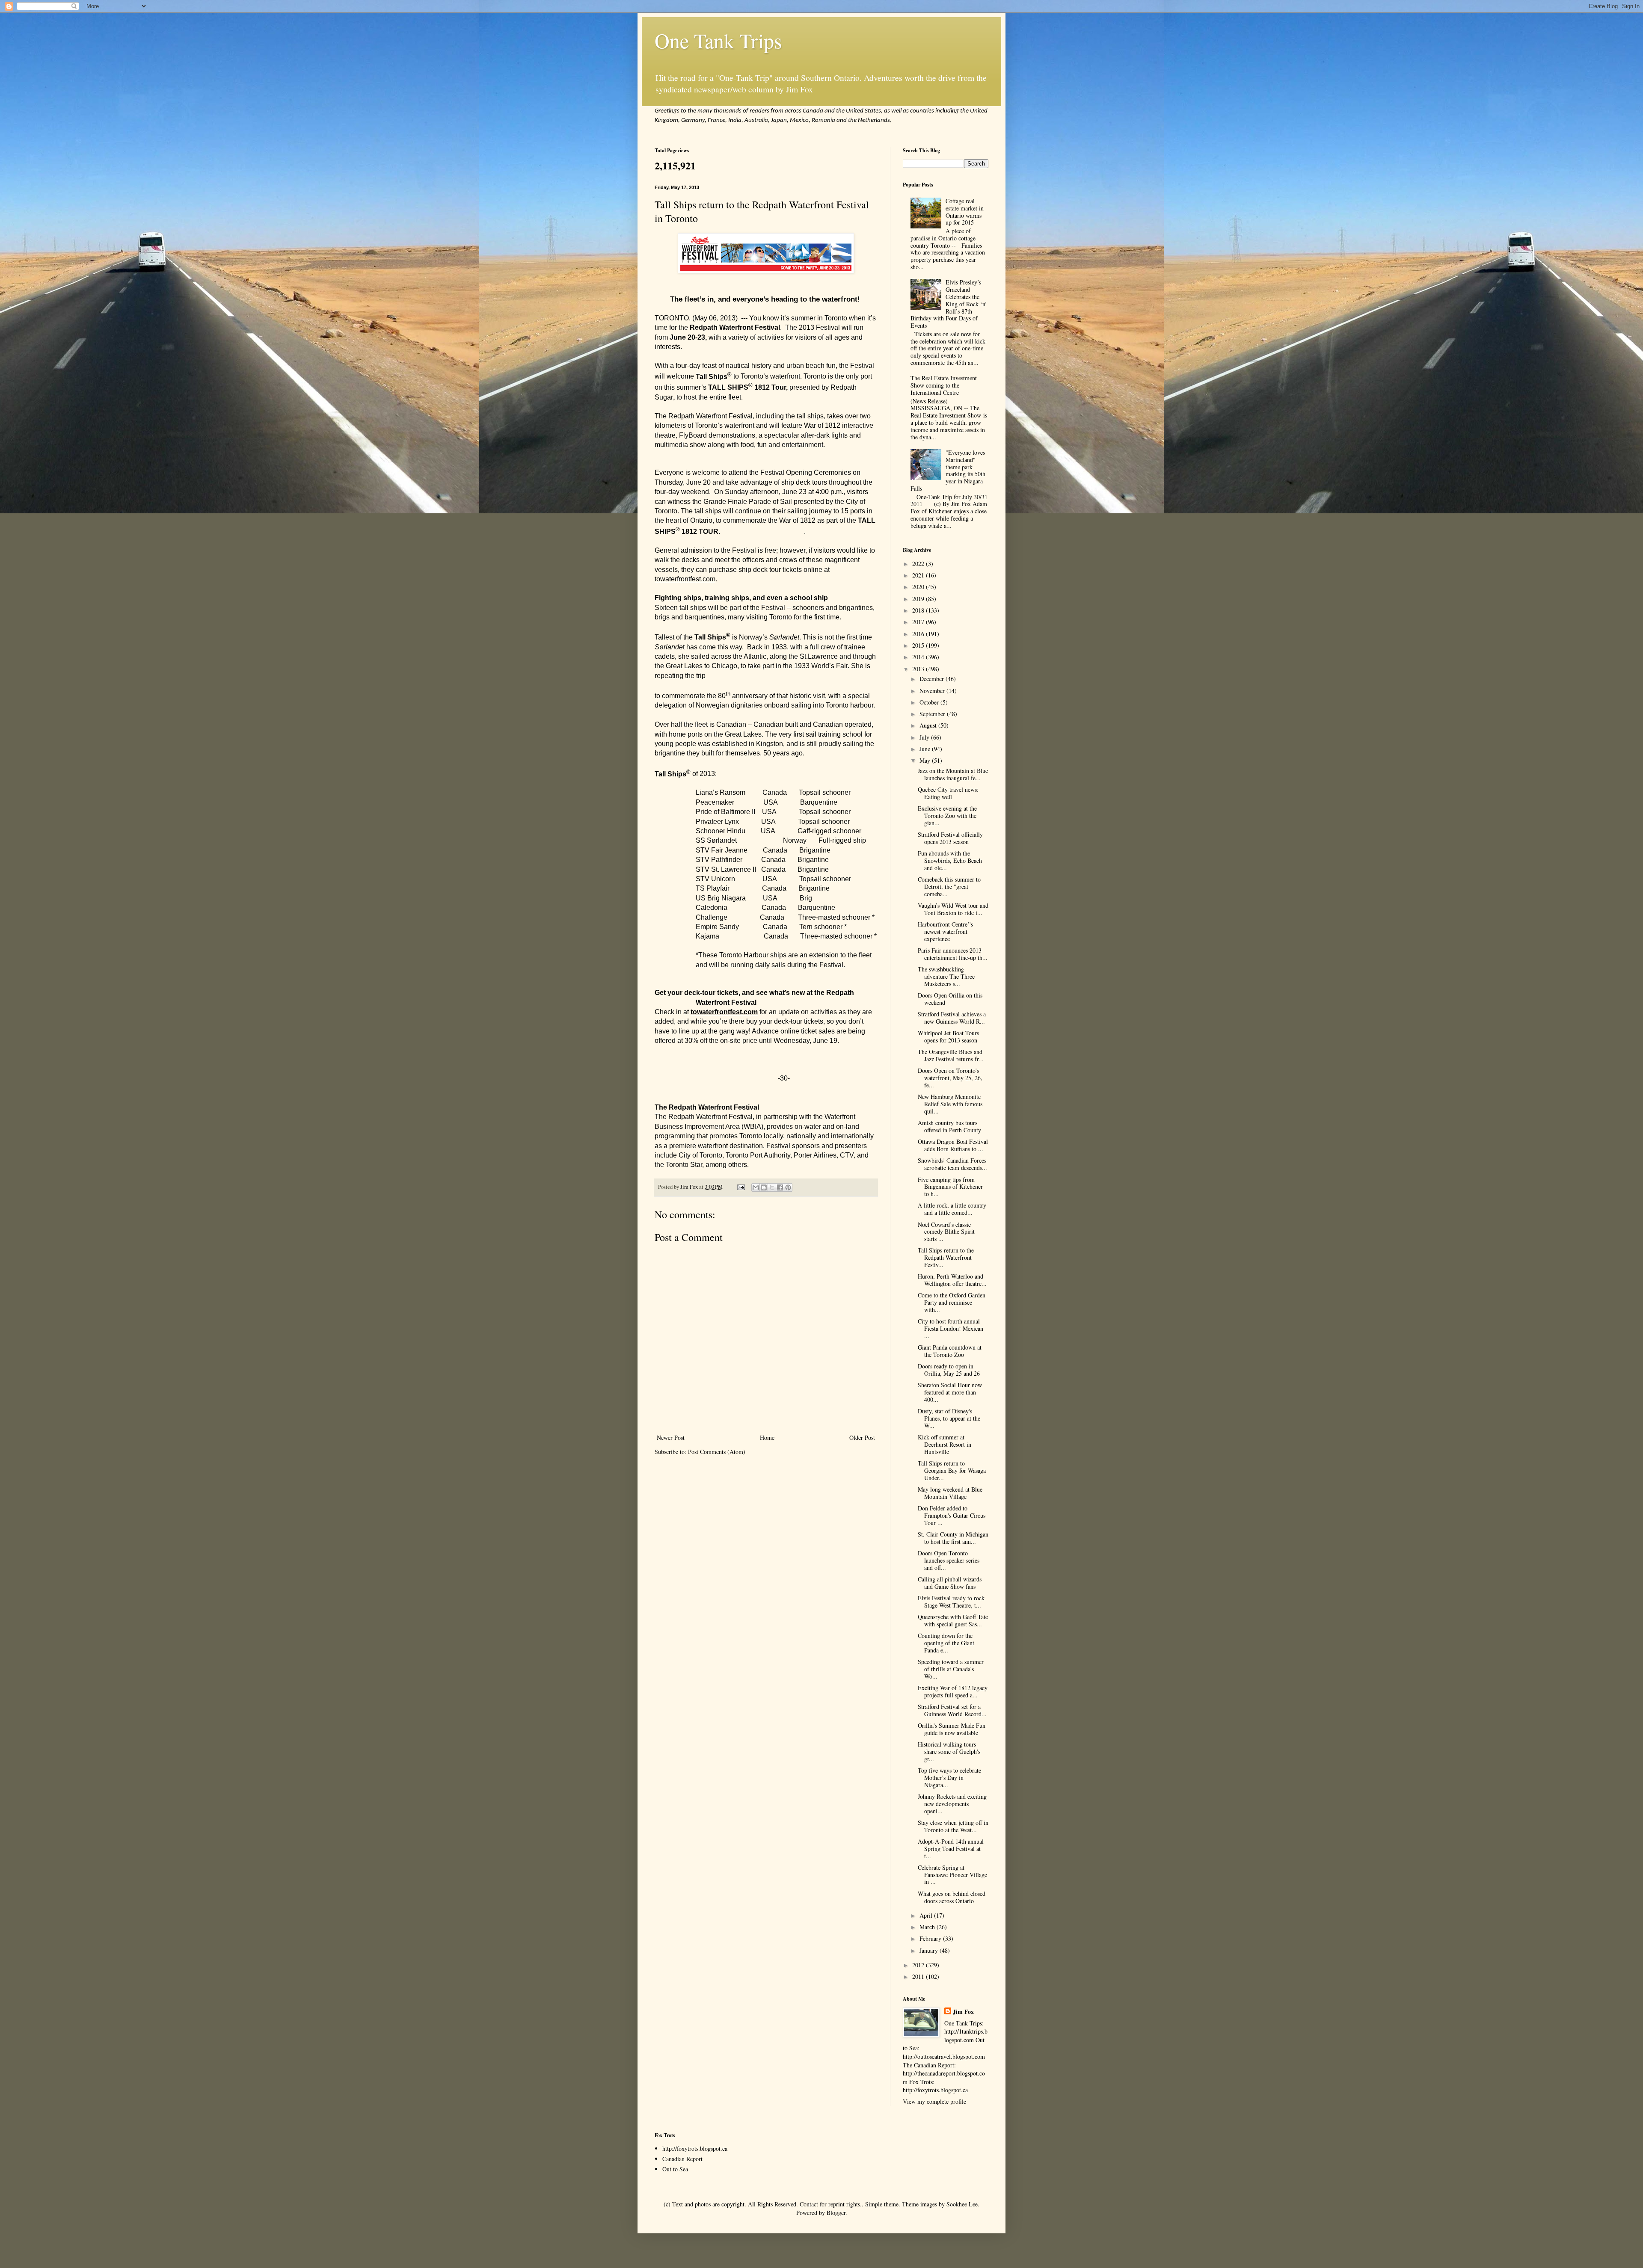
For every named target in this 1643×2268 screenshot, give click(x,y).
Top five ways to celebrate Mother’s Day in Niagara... (949, 1778)
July (925, 737)
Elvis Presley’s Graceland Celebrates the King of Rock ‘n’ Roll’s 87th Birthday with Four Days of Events (949, 304)
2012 (919, 1965)
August (929, 725)
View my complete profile (934, 2101)
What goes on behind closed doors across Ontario (952, 1897)
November (933, 691)
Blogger (836, 2213)
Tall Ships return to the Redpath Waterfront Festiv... (946, 1257)
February (931, 1938)
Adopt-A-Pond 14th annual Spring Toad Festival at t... (951, 1849)
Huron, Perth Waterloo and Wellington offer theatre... (952, 1280)
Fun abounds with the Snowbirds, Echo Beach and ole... (950, 860)
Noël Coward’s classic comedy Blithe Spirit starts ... (946, 1232)
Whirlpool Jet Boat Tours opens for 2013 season (948, 1036)
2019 (919, 599)
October (930, 702)
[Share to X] (772, 1187)
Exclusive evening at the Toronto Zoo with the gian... (947, 816)
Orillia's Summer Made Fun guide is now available (952, 1729)
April (927, 1915)
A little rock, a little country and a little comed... (952, 1209)
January (930, 1950)
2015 (919, 645)
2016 (919, 634)
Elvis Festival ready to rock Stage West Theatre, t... (951, 1602)
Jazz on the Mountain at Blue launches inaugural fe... (953, 774)
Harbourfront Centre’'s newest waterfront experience (945, 931)
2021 (919, 575)
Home (767, 1437)
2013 (919, 669)
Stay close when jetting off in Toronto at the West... (953, 1826)
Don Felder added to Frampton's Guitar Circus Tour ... (952, 1515)
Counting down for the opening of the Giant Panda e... (946, 1643)
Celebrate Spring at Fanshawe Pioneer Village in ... (952, 1875)
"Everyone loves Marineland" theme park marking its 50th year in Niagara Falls (948, 470)
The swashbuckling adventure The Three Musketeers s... (946, 976)
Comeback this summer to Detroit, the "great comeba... (949, 887)
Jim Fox (963, 2012)
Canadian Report (682, 2159)
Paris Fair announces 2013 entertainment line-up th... (953, 954)
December (933, 679)
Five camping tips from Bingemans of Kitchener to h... (950, 1187)
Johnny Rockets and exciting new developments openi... (952, 1804)
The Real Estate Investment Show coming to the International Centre (944, 385)
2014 (919, 657)
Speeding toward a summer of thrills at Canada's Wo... (951, 1669)
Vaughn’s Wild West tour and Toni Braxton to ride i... (953, 909)
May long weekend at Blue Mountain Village (950, 1493)
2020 (919, 587)
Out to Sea (675, 2169)
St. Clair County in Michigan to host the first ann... (953, 1538)
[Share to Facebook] (780, 1187)
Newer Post (671, 1437)
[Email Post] (740, 1187)
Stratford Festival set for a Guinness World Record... (952, 1710)
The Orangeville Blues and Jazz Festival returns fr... (951, 1055)
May (926, 760)
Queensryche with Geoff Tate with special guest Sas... (953, 1620)
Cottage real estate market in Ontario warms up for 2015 (965, 212)
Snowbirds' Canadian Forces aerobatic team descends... (952, 1164)
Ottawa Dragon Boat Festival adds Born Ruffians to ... (953, 1145)
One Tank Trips (718, 40)
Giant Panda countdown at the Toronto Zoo (950, 1351)
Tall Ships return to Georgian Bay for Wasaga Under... (952, 1470)
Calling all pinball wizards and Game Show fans (950, 1583)
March (928, 1927)
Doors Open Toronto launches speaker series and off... (949, 1560)
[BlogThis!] (764, 1187)
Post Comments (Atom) (717, 1452)
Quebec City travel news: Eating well (948, 793)
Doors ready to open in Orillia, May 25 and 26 (949, 1370)
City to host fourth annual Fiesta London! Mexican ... (951, 1328)
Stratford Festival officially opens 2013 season (950, 838)
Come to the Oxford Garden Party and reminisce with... (952, 1302)
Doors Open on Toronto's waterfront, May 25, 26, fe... (950, 1078)
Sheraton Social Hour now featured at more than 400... (950, 1392)
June (926, 749)
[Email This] (756, 1187)
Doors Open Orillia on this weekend (950, 999)
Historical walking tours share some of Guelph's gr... (949, 1751)
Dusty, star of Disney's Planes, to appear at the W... (949, 1418)
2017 (919, 622)
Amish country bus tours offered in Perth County (949, 1126)
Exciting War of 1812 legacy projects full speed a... (953, 1691)
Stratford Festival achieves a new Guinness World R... (952, 1018)
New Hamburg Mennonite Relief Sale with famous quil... (950, 1104)
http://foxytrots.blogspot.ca (695, 2148)
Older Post (862, 1437)
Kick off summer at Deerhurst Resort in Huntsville (945, 1444)
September (933, 714)
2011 (919, 1976)
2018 (919, 610)
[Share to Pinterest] (788, 1187)
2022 (919, 564)
